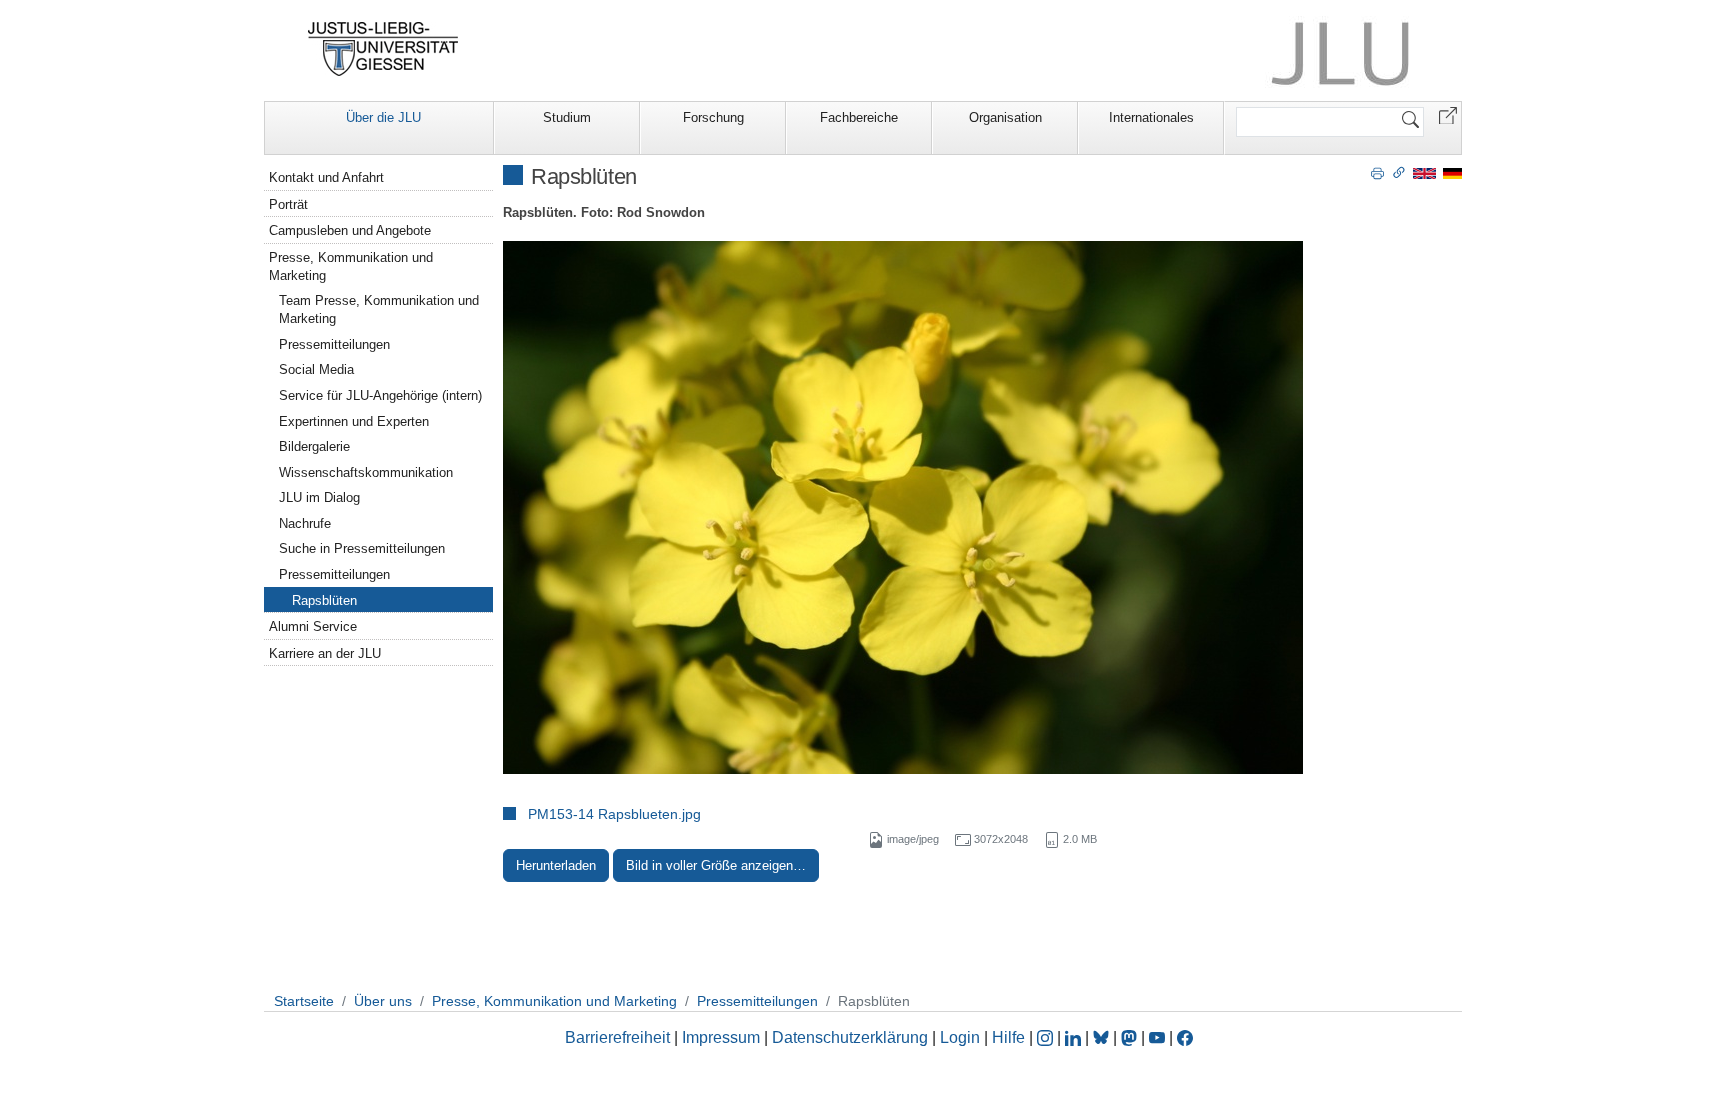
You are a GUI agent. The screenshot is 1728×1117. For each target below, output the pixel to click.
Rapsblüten (324, 600)
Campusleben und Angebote (350, 230)
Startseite (304, 1001)
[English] (1424, 172)
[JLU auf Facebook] (1185, 1037)
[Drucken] (1377, 172)
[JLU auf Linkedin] (1075, 1037)
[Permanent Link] (1399, 172)
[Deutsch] (1452, 172)
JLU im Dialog (319, 497)
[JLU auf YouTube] (1157, 1037)
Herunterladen (556, 865)
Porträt (288, 204)
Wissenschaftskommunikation (366, 472)
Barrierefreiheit (617, 1037)
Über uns (383, 1001)
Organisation (1005, 117)
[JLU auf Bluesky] (1103, 1037)
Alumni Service (313, 626)
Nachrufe (305, 523)
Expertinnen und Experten (354, 421)
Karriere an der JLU (325, 653)
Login (962, 1037)
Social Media (316, 369)
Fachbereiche (859, 117)
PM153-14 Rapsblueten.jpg (614, 814)
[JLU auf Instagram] (1047, 1037)
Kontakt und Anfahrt (326, 177)
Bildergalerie (314, 446)
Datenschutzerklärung (850, 1037)
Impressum (721, 1037)
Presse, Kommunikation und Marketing (351, 266)
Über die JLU (383, 117)
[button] (1448, 114)
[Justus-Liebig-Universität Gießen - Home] (383, 49)
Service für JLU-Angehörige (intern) (380, 395)
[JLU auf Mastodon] (1131, 1037)
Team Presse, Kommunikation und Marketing (379, 309)
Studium (567, 117)
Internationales (1151, 117)
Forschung (713, 117)
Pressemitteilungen (334, 344)
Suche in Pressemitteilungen (362, 548)
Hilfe (1008, 1037)
